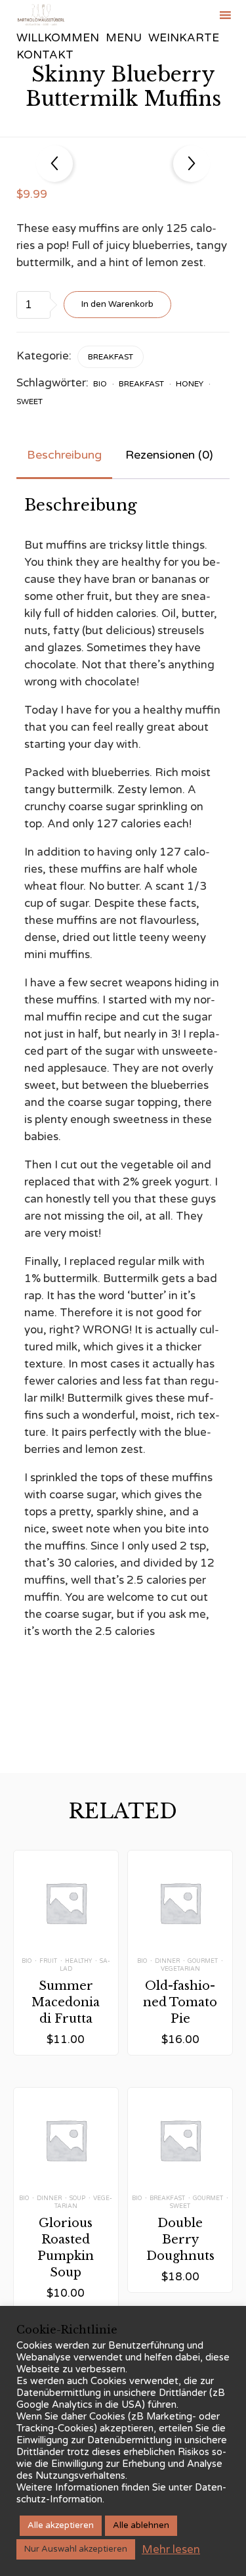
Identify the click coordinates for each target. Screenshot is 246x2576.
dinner (167, 1961)
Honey (190, 384)
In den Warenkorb (117, 304)
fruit (48, 1961)
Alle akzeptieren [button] (61, 2525)
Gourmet (203, 1961)
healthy (78, 1961)
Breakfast (111, 357)
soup (77, 2198)
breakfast (141, 384)
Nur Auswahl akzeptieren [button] (76, 2549)
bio (100, 384)
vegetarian (180, 1969)
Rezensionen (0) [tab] (169, 455)
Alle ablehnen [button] (141, 2525)
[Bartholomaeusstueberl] (41, 15)
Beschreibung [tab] (64, 455)
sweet (30, 402)
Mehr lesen (171, 2549)
